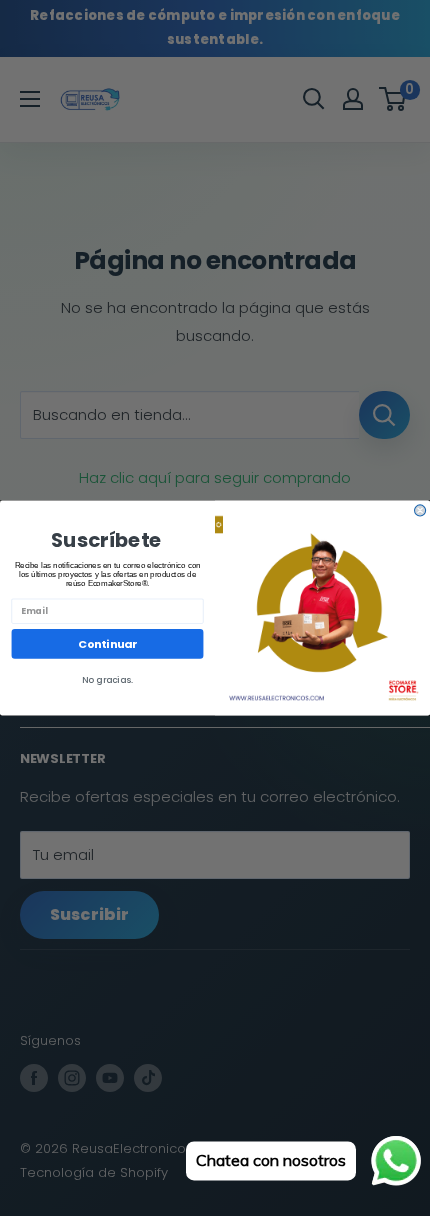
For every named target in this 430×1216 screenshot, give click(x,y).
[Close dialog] (420, 510)
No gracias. (107, 680)
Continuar (107, 643)
